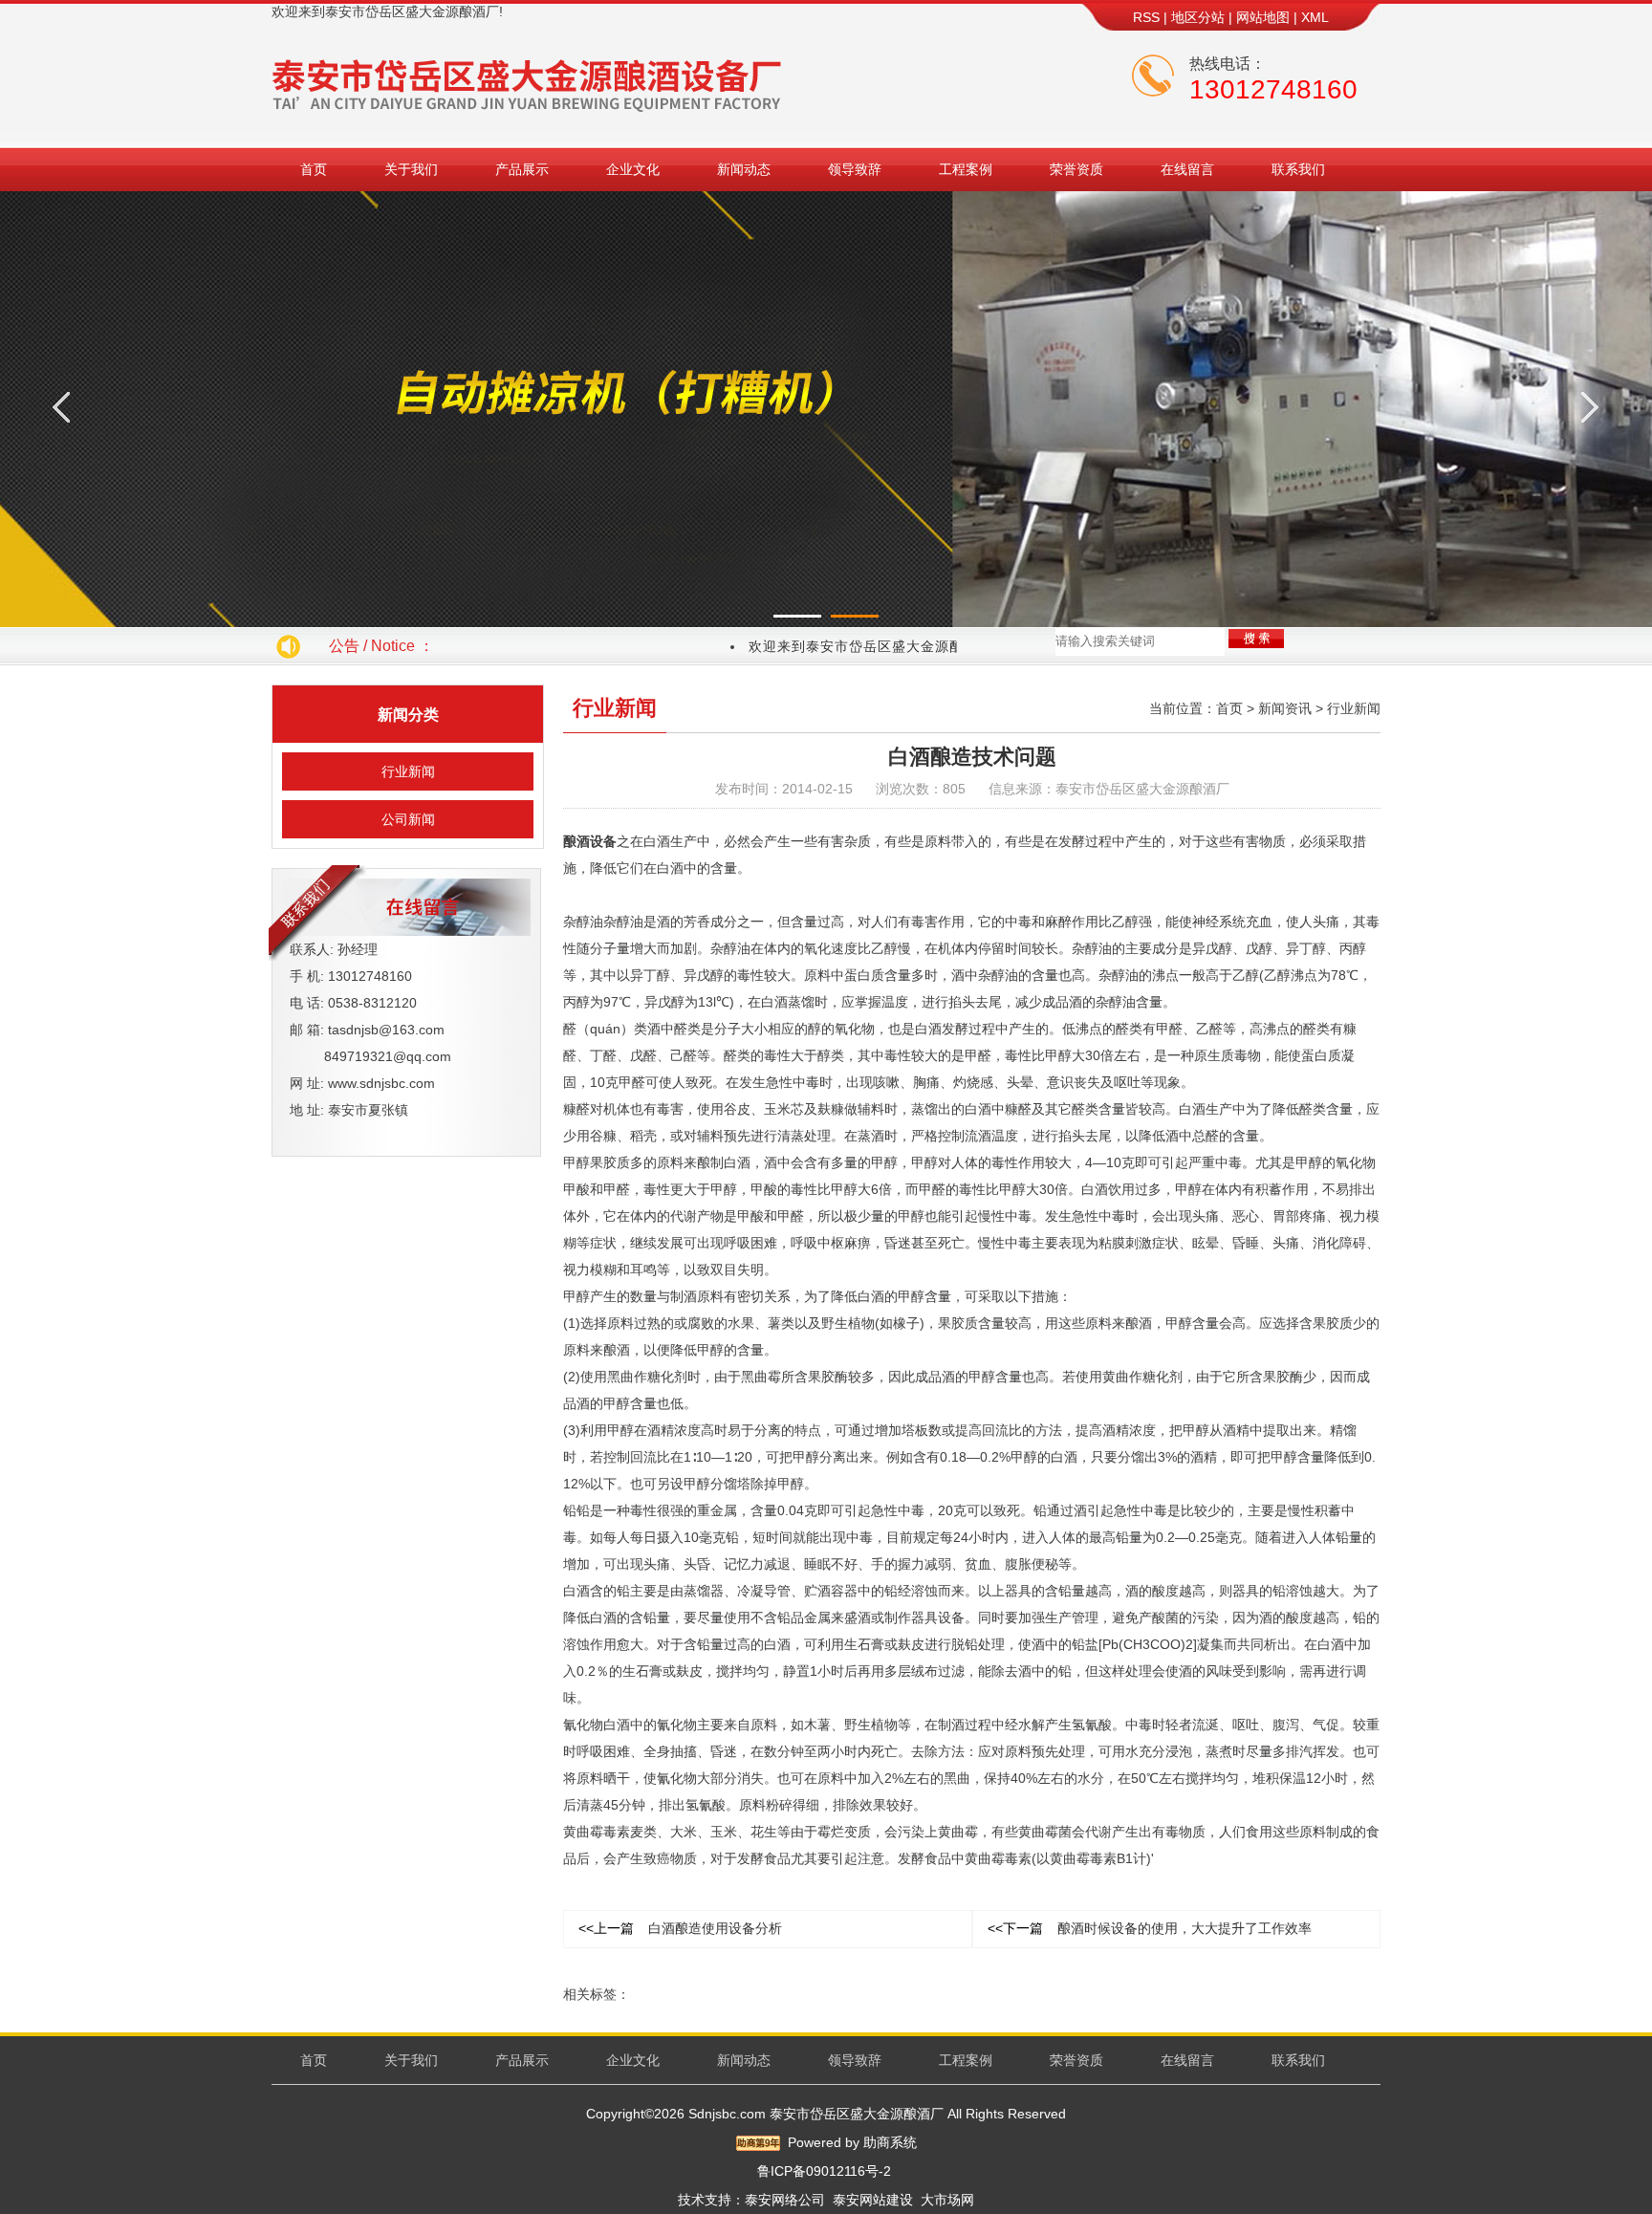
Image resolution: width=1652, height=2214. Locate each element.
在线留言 (1187, 169)
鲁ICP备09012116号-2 (824, 2171)
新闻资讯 (1285, 708)
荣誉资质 (1076, 169)
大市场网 (947, 2200)
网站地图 (1263, 17)
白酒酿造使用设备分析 (680, 1928)
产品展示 (522, 169)
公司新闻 (408, 819)
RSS (1146, 17)
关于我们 (411, 169)
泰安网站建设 (873, 2200)
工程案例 (966, 169)
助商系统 (890, 2142)
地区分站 (1198, 17)
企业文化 (633, 169)
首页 (314, 169)
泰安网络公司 (785, 2200)
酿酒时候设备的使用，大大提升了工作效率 (1150, 1928)
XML (1315, 17)
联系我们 (1298, 169)
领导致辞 (855, 169)
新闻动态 (744, 169)
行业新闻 (408, 771)
